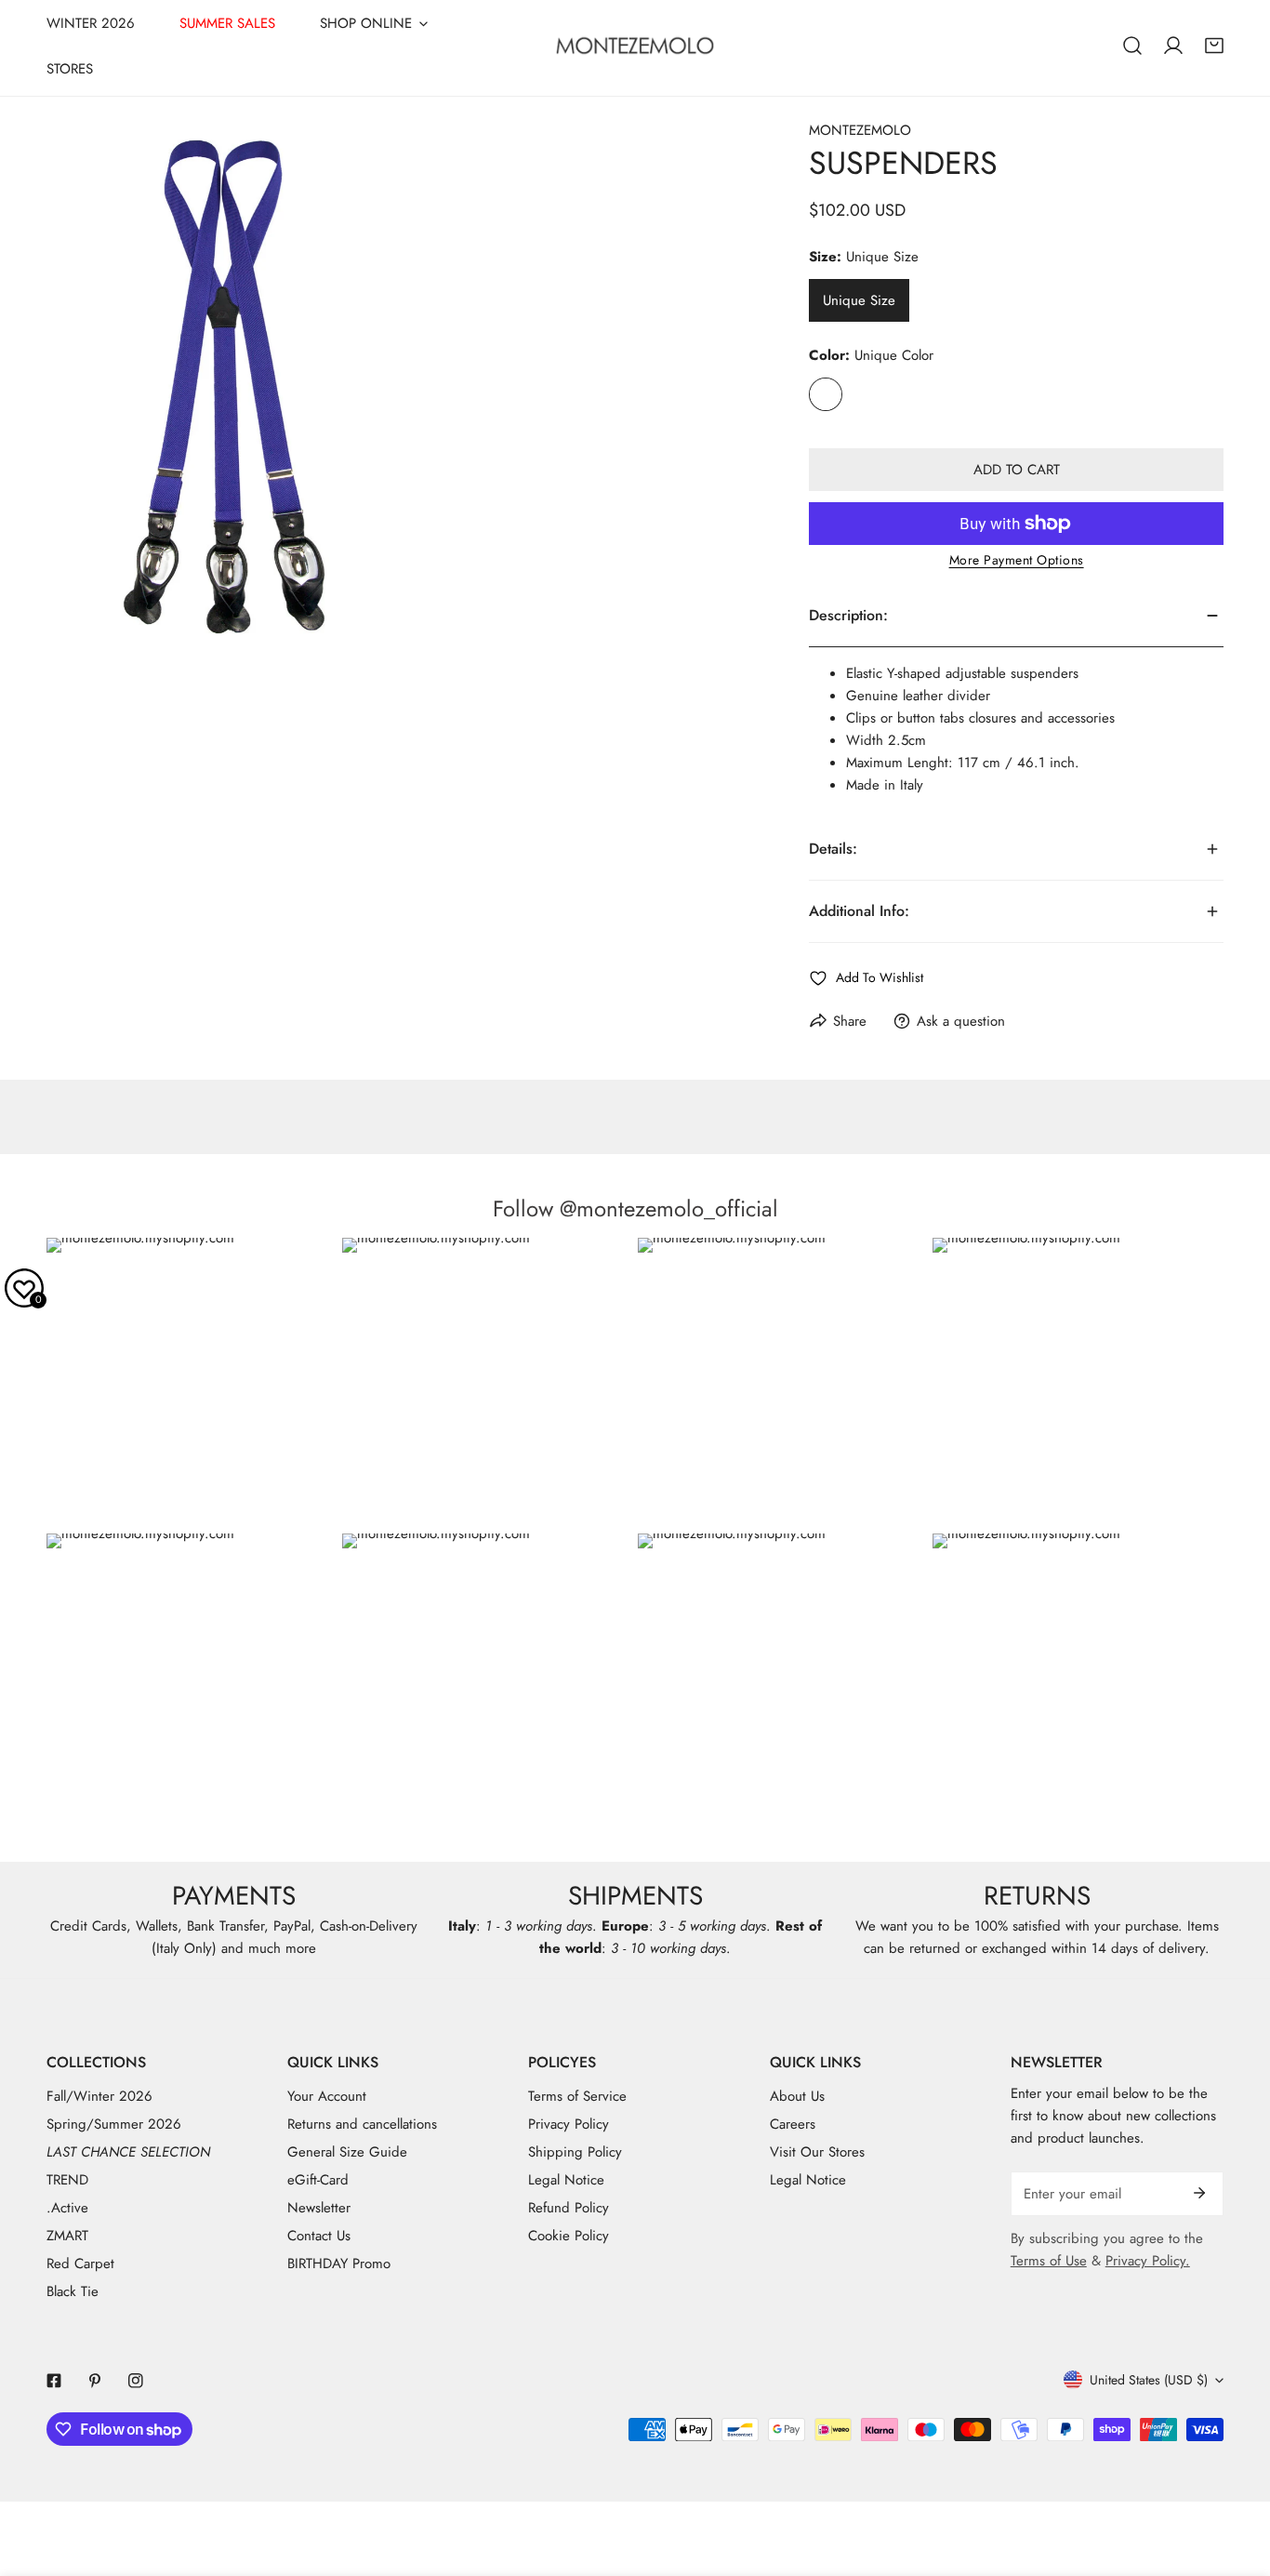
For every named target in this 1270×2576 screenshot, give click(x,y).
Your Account (327, 2096)
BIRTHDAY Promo (339, 2264)
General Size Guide (347, 2152)
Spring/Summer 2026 (114, 2124)
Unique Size (859, 300)
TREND (67, 2180)
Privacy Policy (569, 2124)
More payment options (1017, 560)
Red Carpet (80, 2264)
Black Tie (73, 2291)
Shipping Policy (575, 2152)
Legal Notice (566, 2180)
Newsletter (319, 2208)
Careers (793, 2124)
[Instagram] (136, 2381)
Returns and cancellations (362, 2124)
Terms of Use (1049, 2261)
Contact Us (319, 2236)
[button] (1214, 46)
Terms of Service (577, 2096)
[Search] (1132, 46)
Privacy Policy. (1148, 2261)
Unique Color (826, 394)
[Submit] (1199, 2193)
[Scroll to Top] (1237, 2477)
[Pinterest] (95, 2381)
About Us (797, 2096)
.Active (67, 2208)
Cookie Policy (569, 2236)
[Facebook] (54, 2381)
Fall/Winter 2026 (99, 2096)
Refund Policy (569, 2208)
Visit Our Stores (817, 2152)
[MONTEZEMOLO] (635, 46)
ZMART (67, 2236)
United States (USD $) (1149, 2380)
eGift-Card (318, 2180)
